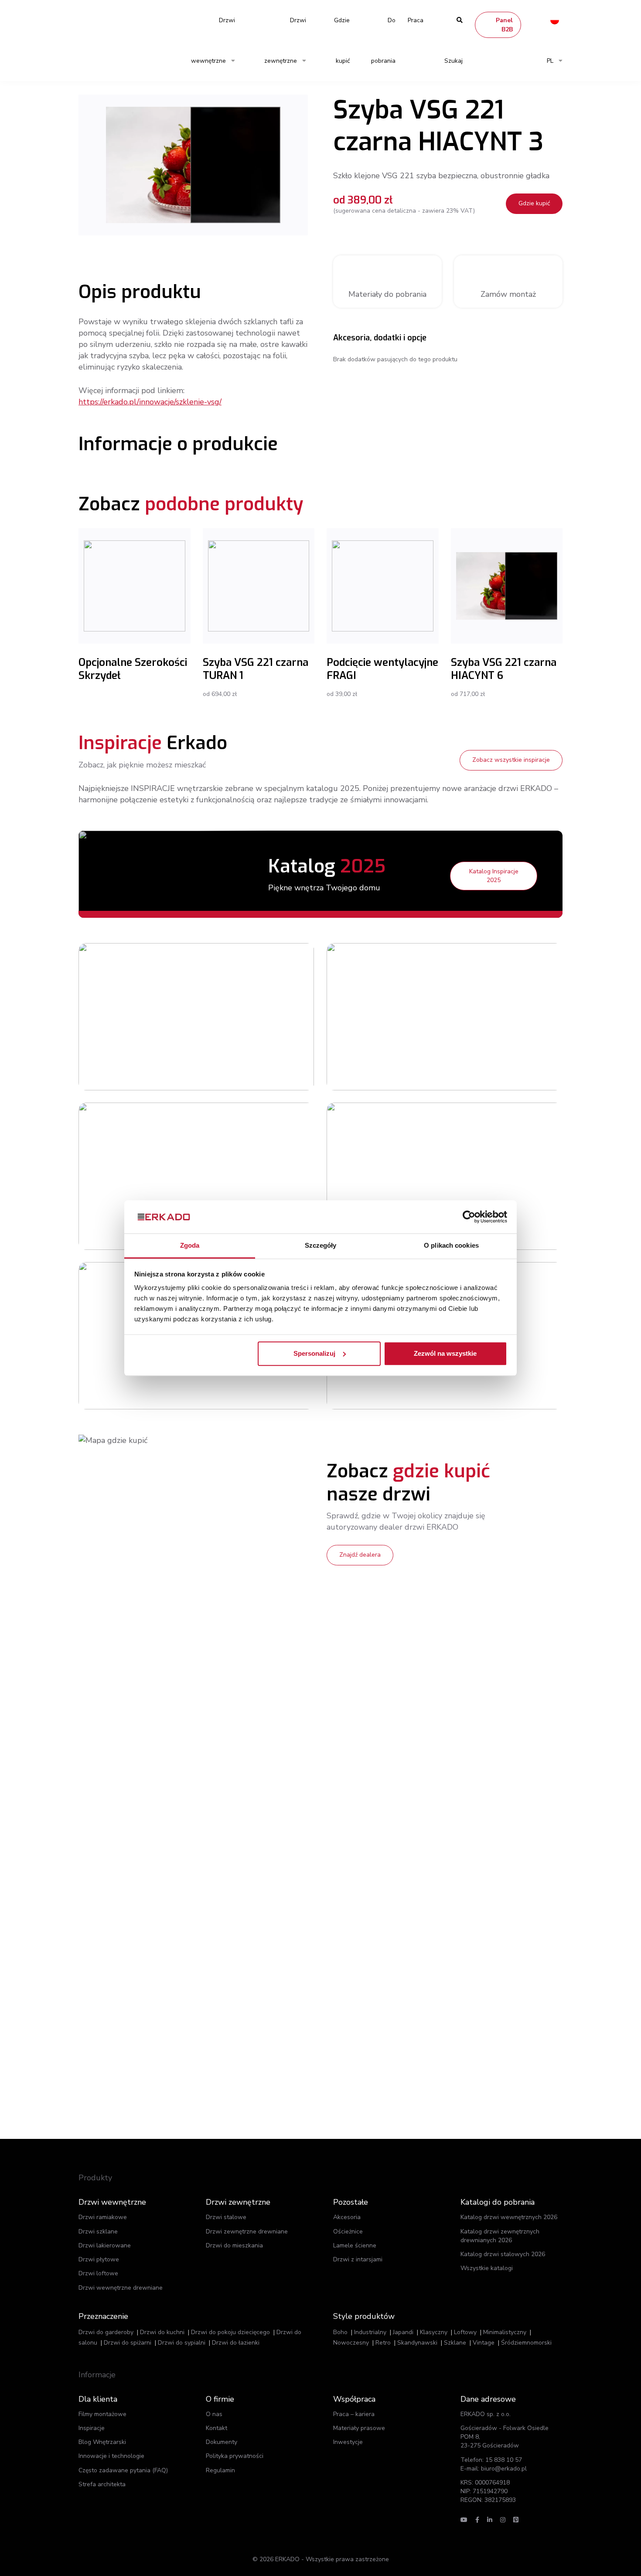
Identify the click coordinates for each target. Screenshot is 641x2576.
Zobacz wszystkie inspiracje (511, 760)
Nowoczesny (351, 2343)
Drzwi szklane (98, 2232)
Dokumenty (222, 2442)
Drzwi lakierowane (105, 2245)
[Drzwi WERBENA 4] (386, 1176)
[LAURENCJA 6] (138, 1176)
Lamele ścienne (355, 2245)
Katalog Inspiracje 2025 (494, 876)
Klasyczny (434, 2332)
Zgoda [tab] (190, 1246)
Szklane (455, 2343)
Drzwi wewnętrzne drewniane (121, 2288)
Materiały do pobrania (387, 294)
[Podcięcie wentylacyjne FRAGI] (383, 586)
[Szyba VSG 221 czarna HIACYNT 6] (507, 586)
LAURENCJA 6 (225, 1153)
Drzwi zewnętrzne (285, 41)
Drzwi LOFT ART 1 (231, 994)
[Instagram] (503, 2520)
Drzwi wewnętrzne (213, 41)
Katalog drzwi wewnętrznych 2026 (509, 2217)
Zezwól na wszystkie (445, 1353)
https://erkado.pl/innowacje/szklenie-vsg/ (150, 402)
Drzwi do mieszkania (234, 2245)
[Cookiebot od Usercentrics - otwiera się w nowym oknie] (469, 1217)
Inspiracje (92, 2428)
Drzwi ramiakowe (103, 2217)
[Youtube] (464, 2520)
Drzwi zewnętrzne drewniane (247, 2232)
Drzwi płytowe (99, 2259)
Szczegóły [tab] (321, 1246)
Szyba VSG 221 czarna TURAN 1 (256, 669)
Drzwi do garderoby (106, 2332)
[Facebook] (477, 2520)
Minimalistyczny (505, 2332)
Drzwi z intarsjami (358, 2259)
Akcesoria (347, 2217)
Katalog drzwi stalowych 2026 (503, 2254)
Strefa (102, 2484)
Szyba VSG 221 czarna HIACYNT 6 (504, 669)
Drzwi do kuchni (162, 2332)
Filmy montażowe (102, 2414)
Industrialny (370, 2332)
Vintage (484, 2343)
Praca (416, 20)
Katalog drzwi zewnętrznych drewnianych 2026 (500, 2236)
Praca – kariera (354, 2414)
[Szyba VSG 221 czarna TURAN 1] (259, 586)
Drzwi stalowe (226, 2217)
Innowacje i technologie (111, 2456)
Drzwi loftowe (98, 2273)
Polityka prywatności (235, 2456)
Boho (340, 2332)
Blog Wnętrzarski (102, 2442)
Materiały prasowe (359, 2428)
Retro (383, 2343)
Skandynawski (417, 2343)
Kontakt (217, 2428)
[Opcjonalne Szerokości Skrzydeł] (135, 586)
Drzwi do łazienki (236, 2343)
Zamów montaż (508, 294)
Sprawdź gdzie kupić (239, 1033)
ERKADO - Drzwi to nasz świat (120, 20)
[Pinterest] (516, 2520)
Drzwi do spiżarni (128, 2343)
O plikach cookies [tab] (451, 1246)
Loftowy (465, 2332)
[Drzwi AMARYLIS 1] (386, 1017)
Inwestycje (348, 2442)
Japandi (403, 2332)
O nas (214, 2414)
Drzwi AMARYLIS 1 (479, 994)
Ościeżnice (348, 2232)
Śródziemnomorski (526, 2343)
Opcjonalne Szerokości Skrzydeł (133, 669)
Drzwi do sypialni (182, 2343)
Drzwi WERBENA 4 (479, 1153)
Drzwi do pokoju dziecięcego (230, 2332)
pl (550, 61)
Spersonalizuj (314, 1353)
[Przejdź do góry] (579, 2553)
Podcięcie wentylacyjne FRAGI (382, 669)
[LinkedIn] (490, 2520)
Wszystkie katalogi (487, 2268)
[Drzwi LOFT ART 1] (138, 1017)
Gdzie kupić (342, 41)
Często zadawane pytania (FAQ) (123, 2470)
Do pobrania (383, 41)
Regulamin (220, 2470)
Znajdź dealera (360, 1555)
